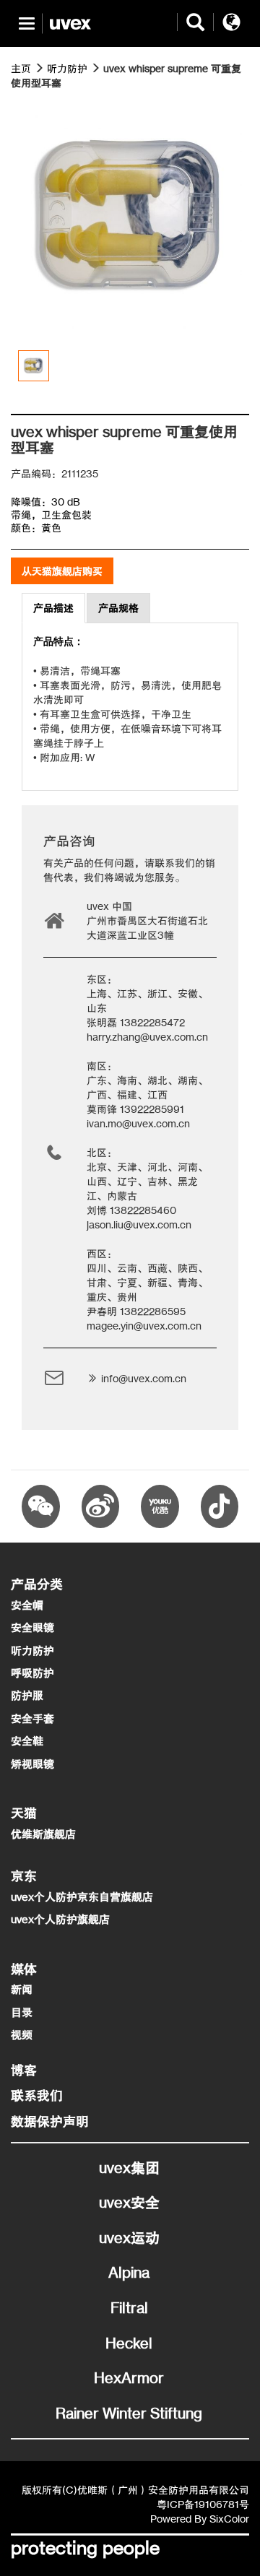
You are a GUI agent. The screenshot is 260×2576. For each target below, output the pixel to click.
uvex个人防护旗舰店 (60, 1919)
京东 (24, 1875)
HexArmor (129, 2378)
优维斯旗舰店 (43, 1834)
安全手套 (32, 1718)
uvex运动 (129, 2238)
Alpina (129, 2272)
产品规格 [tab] (118, 608)
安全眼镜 (32, 1627)
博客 (24, 2070)
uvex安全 (129, 2202)
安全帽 (27, 1605)
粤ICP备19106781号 (203, 2504)
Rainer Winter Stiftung (129, 2413)
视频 (22, 2035)
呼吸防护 (32, 1673)
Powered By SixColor (200, 2519)
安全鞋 (27, 1741)
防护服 (27, 1695)
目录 (22, 2012)
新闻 (22, 1989)
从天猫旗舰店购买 (62, 571)
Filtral (129, 2308)
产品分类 (37, 1584)
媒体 (24, 1969)
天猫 (24, 1813)
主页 (21, 68)
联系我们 (37, 2095)
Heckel (129, 2343)
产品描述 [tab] (53, 608)
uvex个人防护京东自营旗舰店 (82, 1897)
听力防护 (67, 68)
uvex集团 (129, 2168)
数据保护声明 (50, 2121)
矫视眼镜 (32, 1764)
